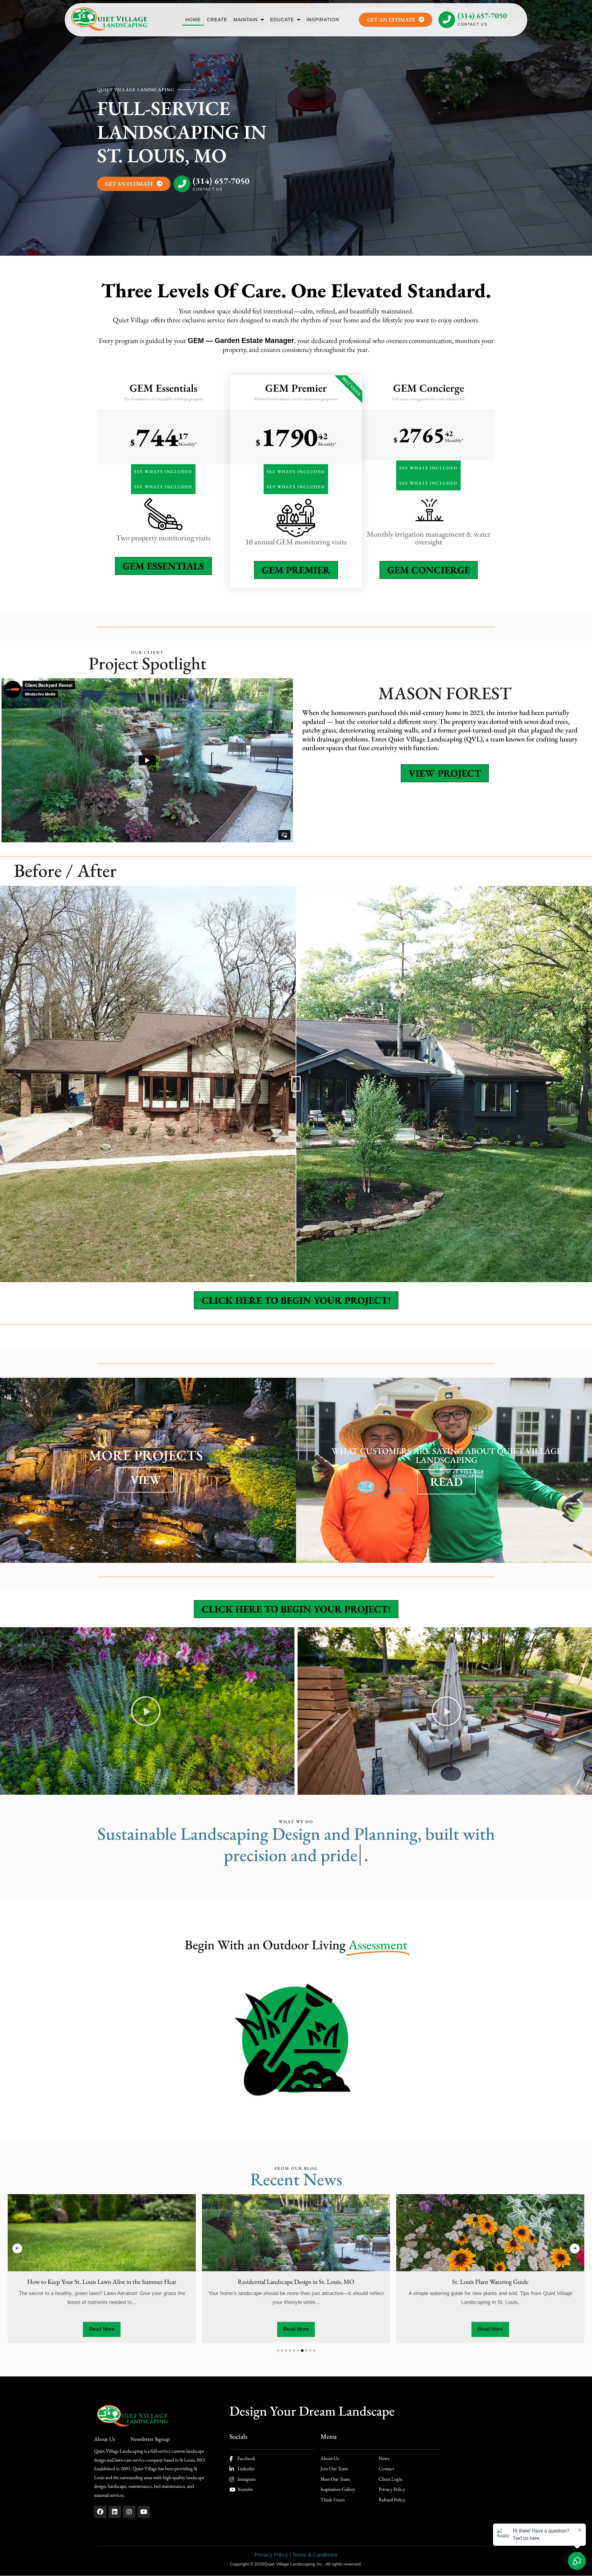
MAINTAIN (246, 20)
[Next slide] (575, 2248)
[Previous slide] (17, 2248)
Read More (170, 2329)
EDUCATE (282, 20)
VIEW (146, 1480)
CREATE (217, 20)
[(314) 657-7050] (447, 20)
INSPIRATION (323, 20)
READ (446, 1482)
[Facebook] (100, 2512)
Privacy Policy (271, 2555)
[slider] (296, 1084)
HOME (193, 20)
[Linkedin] (115, 2512)
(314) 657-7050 (482, 15)
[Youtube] (144, 2512)
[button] (146, 1711)
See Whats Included (163, 472)
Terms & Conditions (315, 2555)
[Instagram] (129, 2512)
